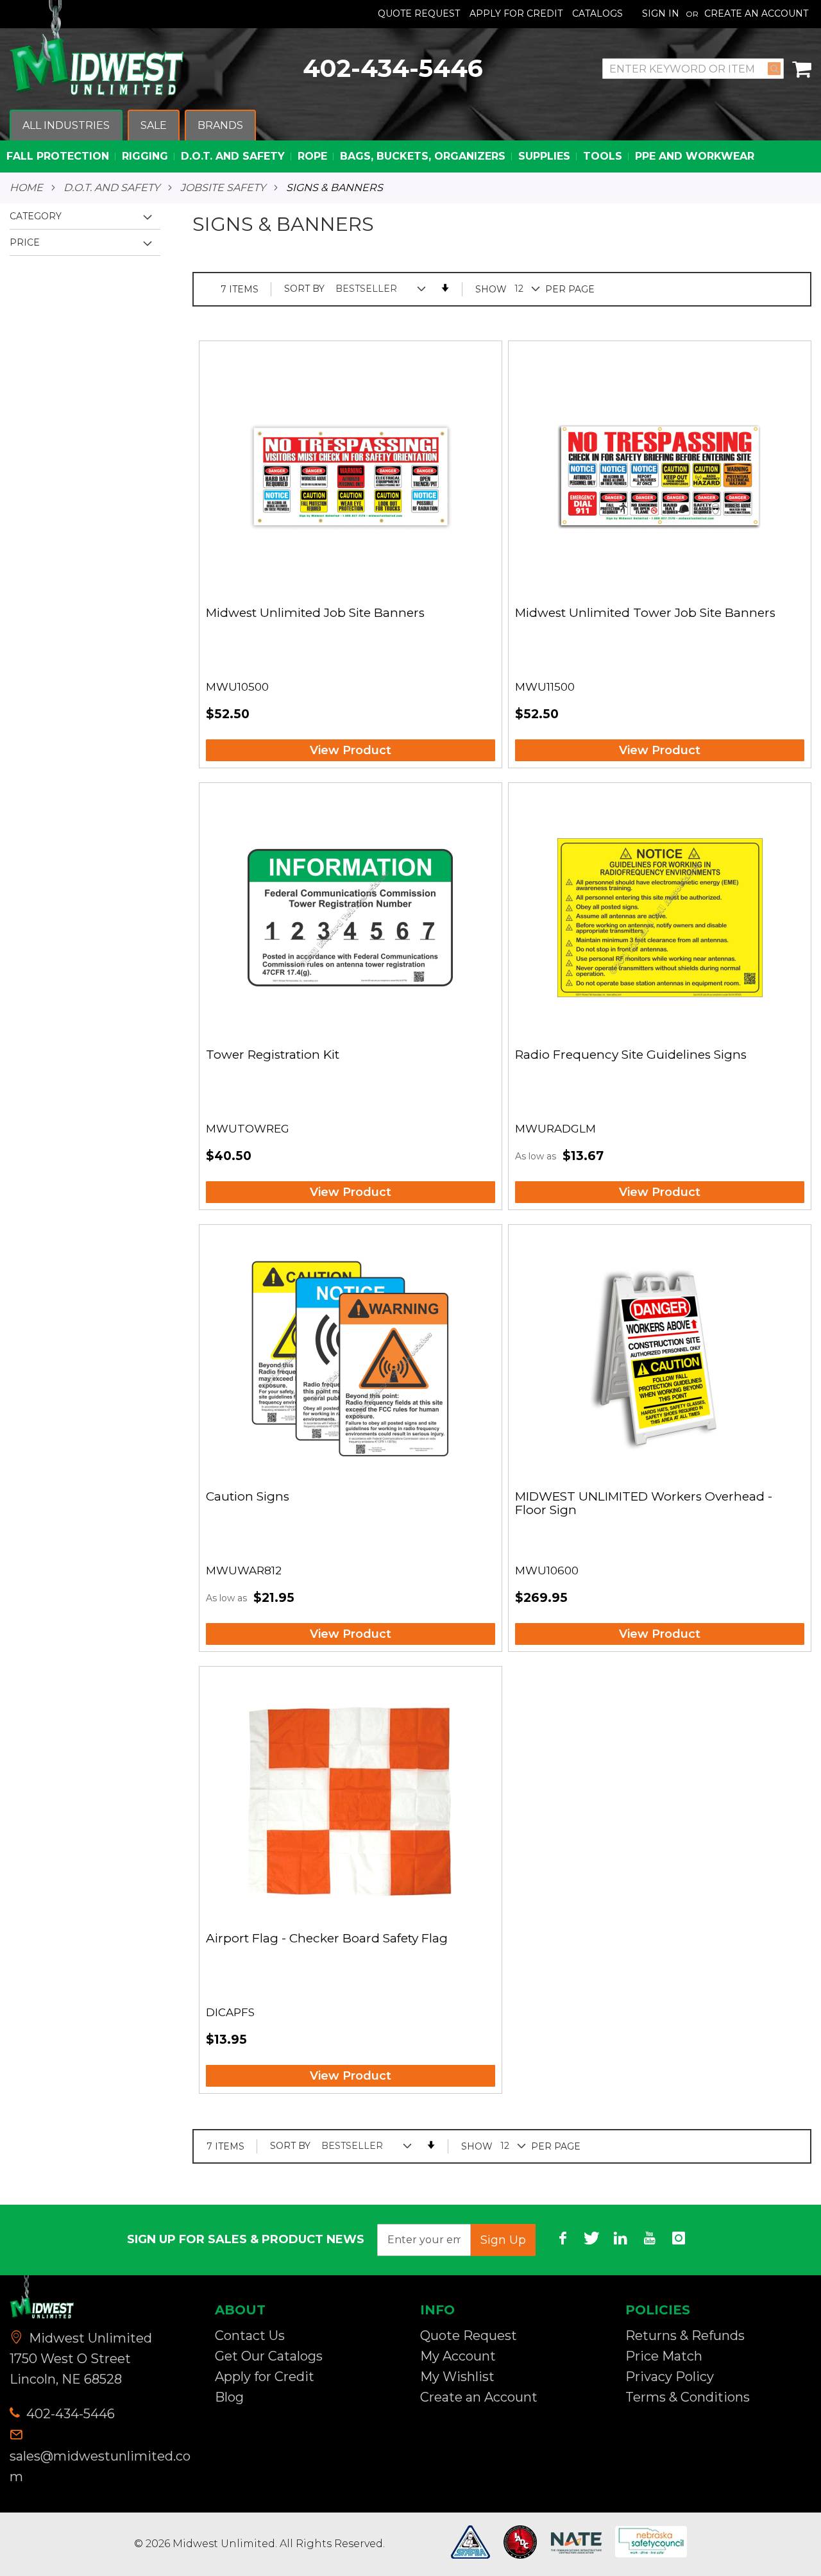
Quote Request (419, 13)
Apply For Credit (516, 13)
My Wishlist (457, 2377)
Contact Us (250, 2336)
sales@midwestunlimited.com (100, 2466)
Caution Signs (248, 1497)
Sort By (304, 289)
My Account (458, 2356)
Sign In (661, 13)
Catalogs (597, 13)
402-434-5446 (393, 68)
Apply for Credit (265, 2377)
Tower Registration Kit (273, 1055)
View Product (351, 750)
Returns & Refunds (685, 2336)
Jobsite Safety (223, 188)
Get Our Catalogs (269, 2356)
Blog (229, 2397)
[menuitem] (66, 126)
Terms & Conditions (688, 2397)
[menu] (410, 141)
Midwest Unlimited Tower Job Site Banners (645, 613)
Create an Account (756, 13)
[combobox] (693, 69)
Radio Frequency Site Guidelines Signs (631, 1055)
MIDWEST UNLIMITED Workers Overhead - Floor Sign (644, 1504)
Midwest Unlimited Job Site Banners (315, 613)
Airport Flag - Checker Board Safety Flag (327, 1939)
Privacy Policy (670, 2377)
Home (26, 188)
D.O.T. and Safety (112, 188)
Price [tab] (25, 242)
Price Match (664, 2356)
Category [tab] (36, 216)
